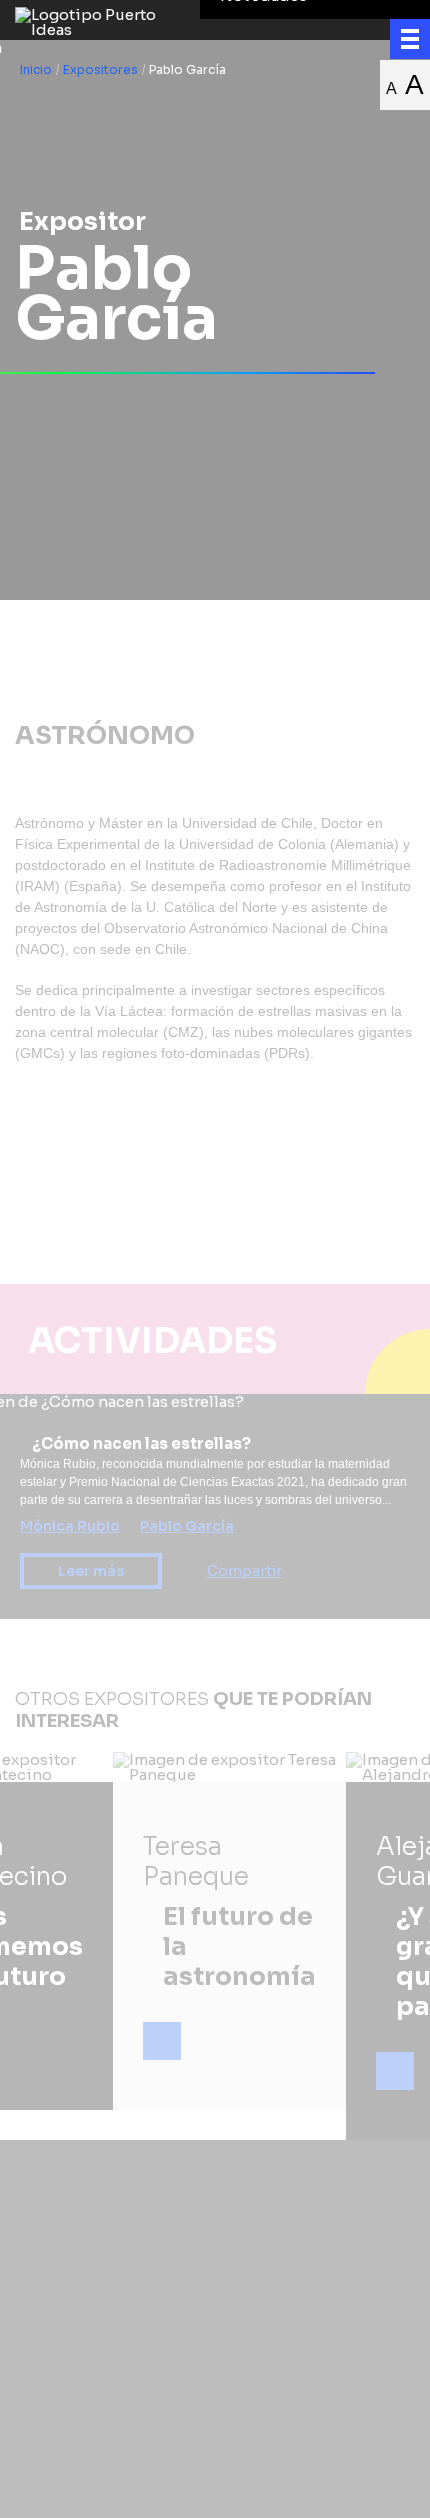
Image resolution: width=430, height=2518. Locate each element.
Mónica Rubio (70, 1526)
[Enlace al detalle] (162, 2041)
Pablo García (187, 1526)
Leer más (91, 1571)
